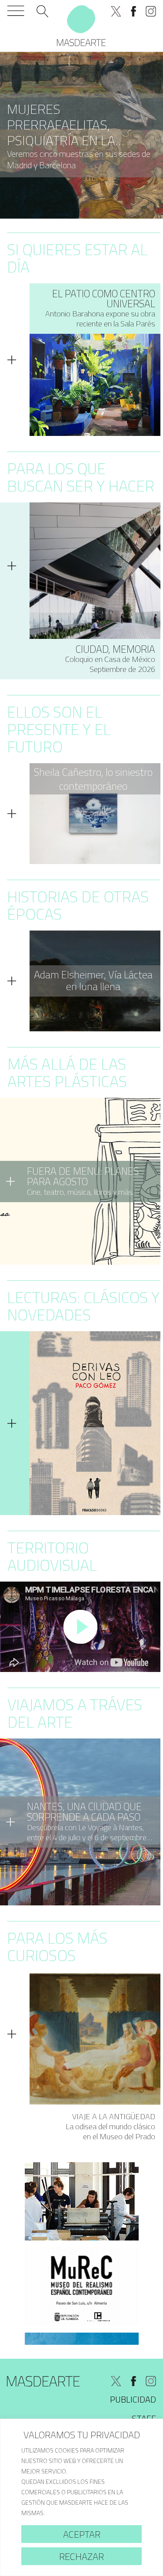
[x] (116, 11)
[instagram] (151, 11)
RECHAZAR (81, 2556)
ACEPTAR (82, 2534)
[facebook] (133, 11)
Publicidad (133, 2399)
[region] (81, 2497)
